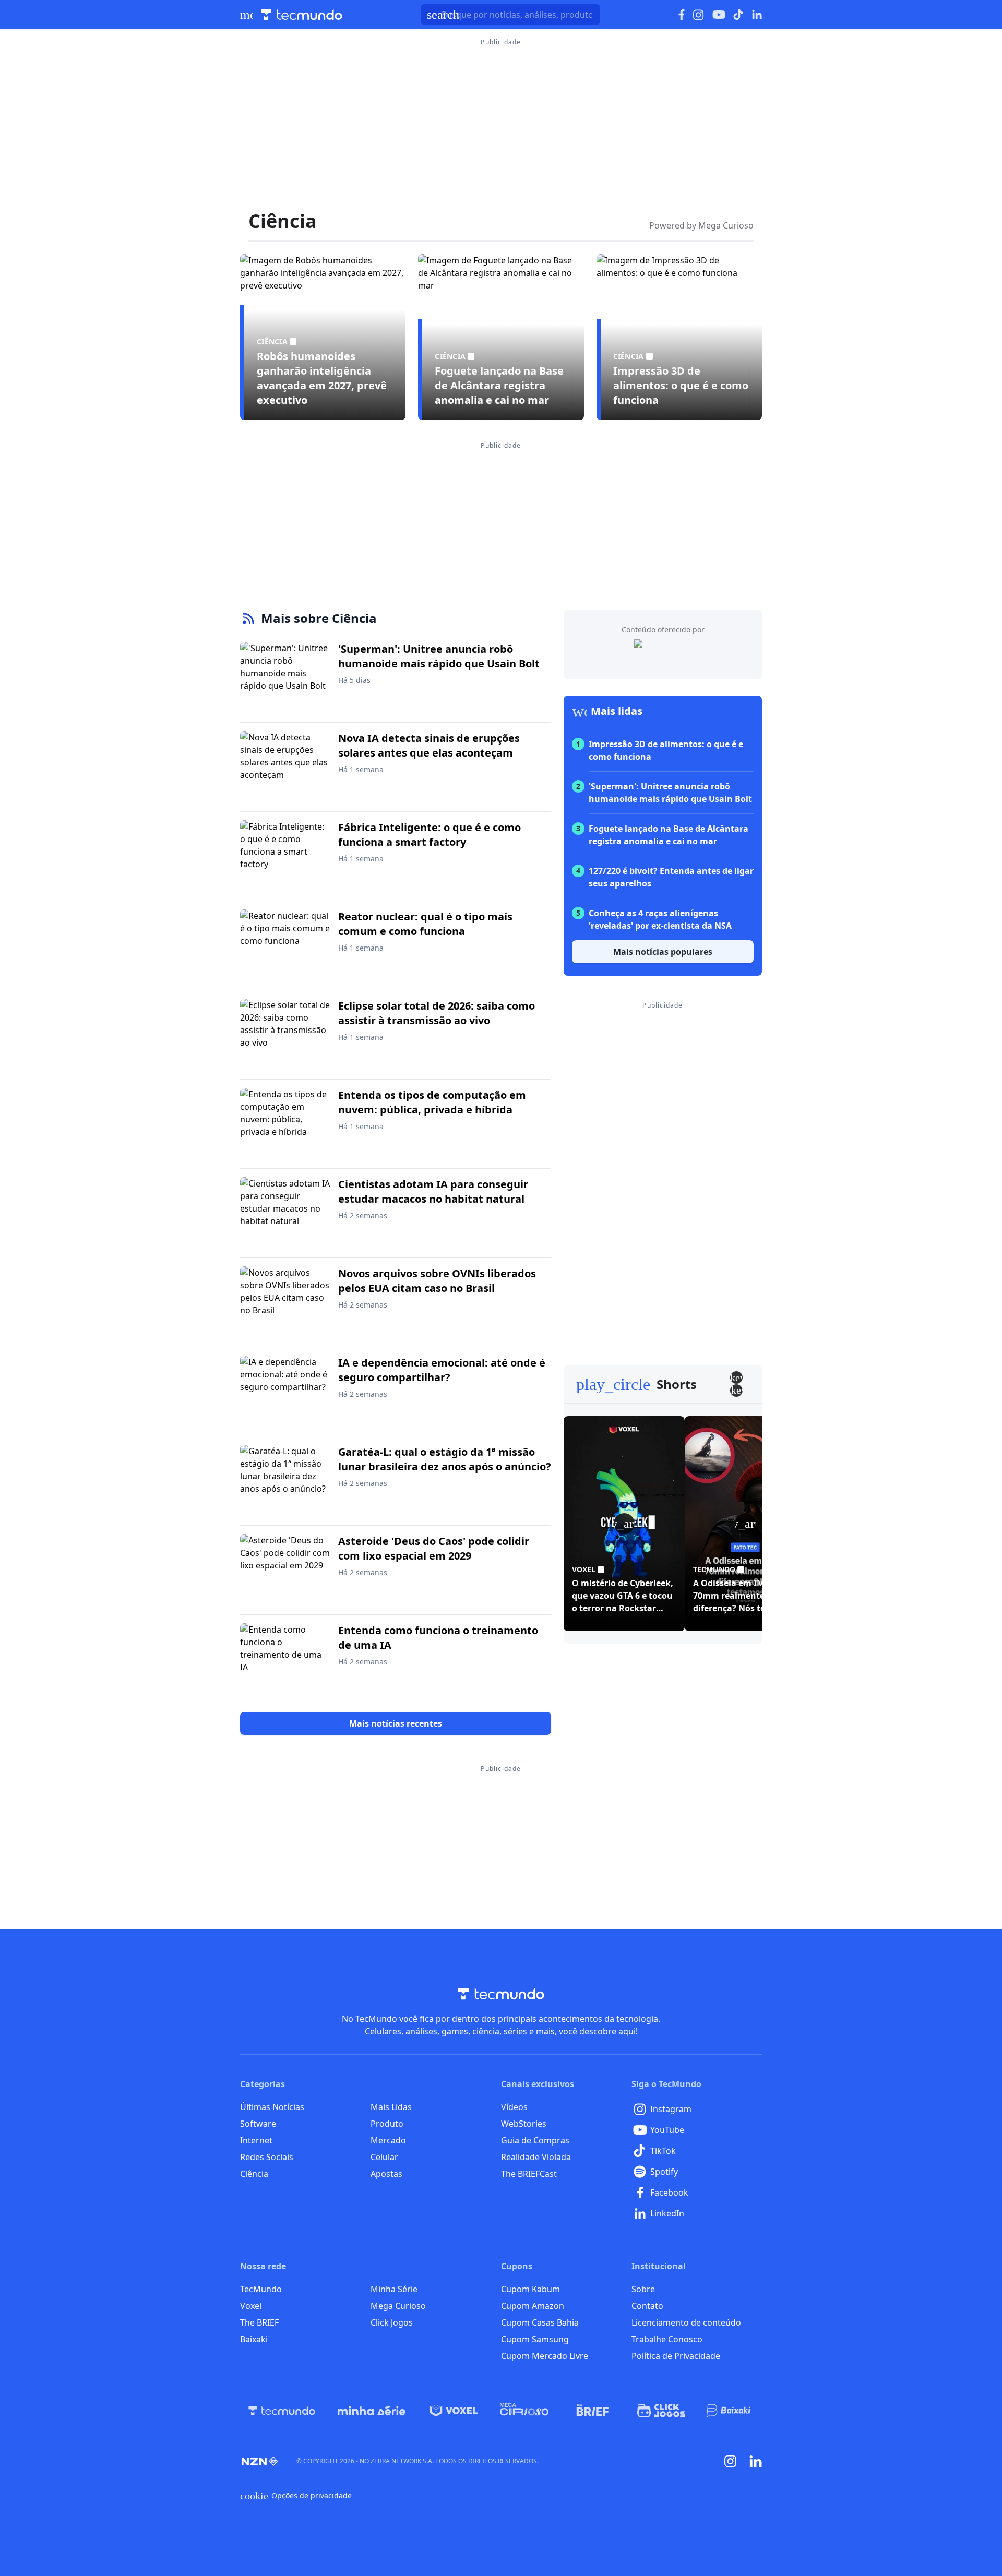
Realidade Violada (536, 2157)
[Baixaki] (729, 2411)
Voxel (251, 2306)
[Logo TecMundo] (302, 15)
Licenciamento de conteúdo (686, 2322)
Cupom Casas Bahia (540, 2322)
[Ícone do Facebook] (682, 15)
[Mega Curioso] (524, 2411)
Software (258, 2124)
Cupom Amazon (533, 2306)
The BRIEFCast (529, 2174)
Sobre (643, 2289)
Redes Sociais (267, 2157)
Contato (647, 2306)
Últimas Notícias (272, 2107)
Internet (256, 2140)
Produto (387, 2124)
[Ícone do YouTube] (719, 15)
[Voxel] (454, 2411)
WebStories (524, 2124)
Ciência (254, 2174)
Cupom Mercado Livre (545, 2356)
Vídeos (514, 2107)
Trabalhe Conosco (667, 2339)
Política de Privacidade (676, 2356)
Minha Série (394, 2289)
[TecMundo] (282, 2411)
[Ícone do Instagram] (699, 15)
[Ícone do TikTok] (738, 15)
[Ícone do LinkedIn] (757, 15)
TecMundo (261, 2289)
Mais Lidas (391, 2107)
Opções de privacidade (296, 2496)
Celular (384, 2157)
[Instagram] (731, 2461)
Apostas (386, 2174)
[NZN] (260, 2461)
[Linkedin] (756, 2461)
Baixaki (254, 2339)
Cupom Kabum (530, 2289)
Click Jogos (392, 2322)
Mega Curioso (398, 2306)
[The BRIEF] (593, 2411)
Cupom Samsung (535, 2339)
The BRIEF (259, 2322)
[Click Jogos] (661, 2411)
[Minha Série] (372, 2411)
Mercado (388, 2140)
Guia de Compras (535, 2140)
